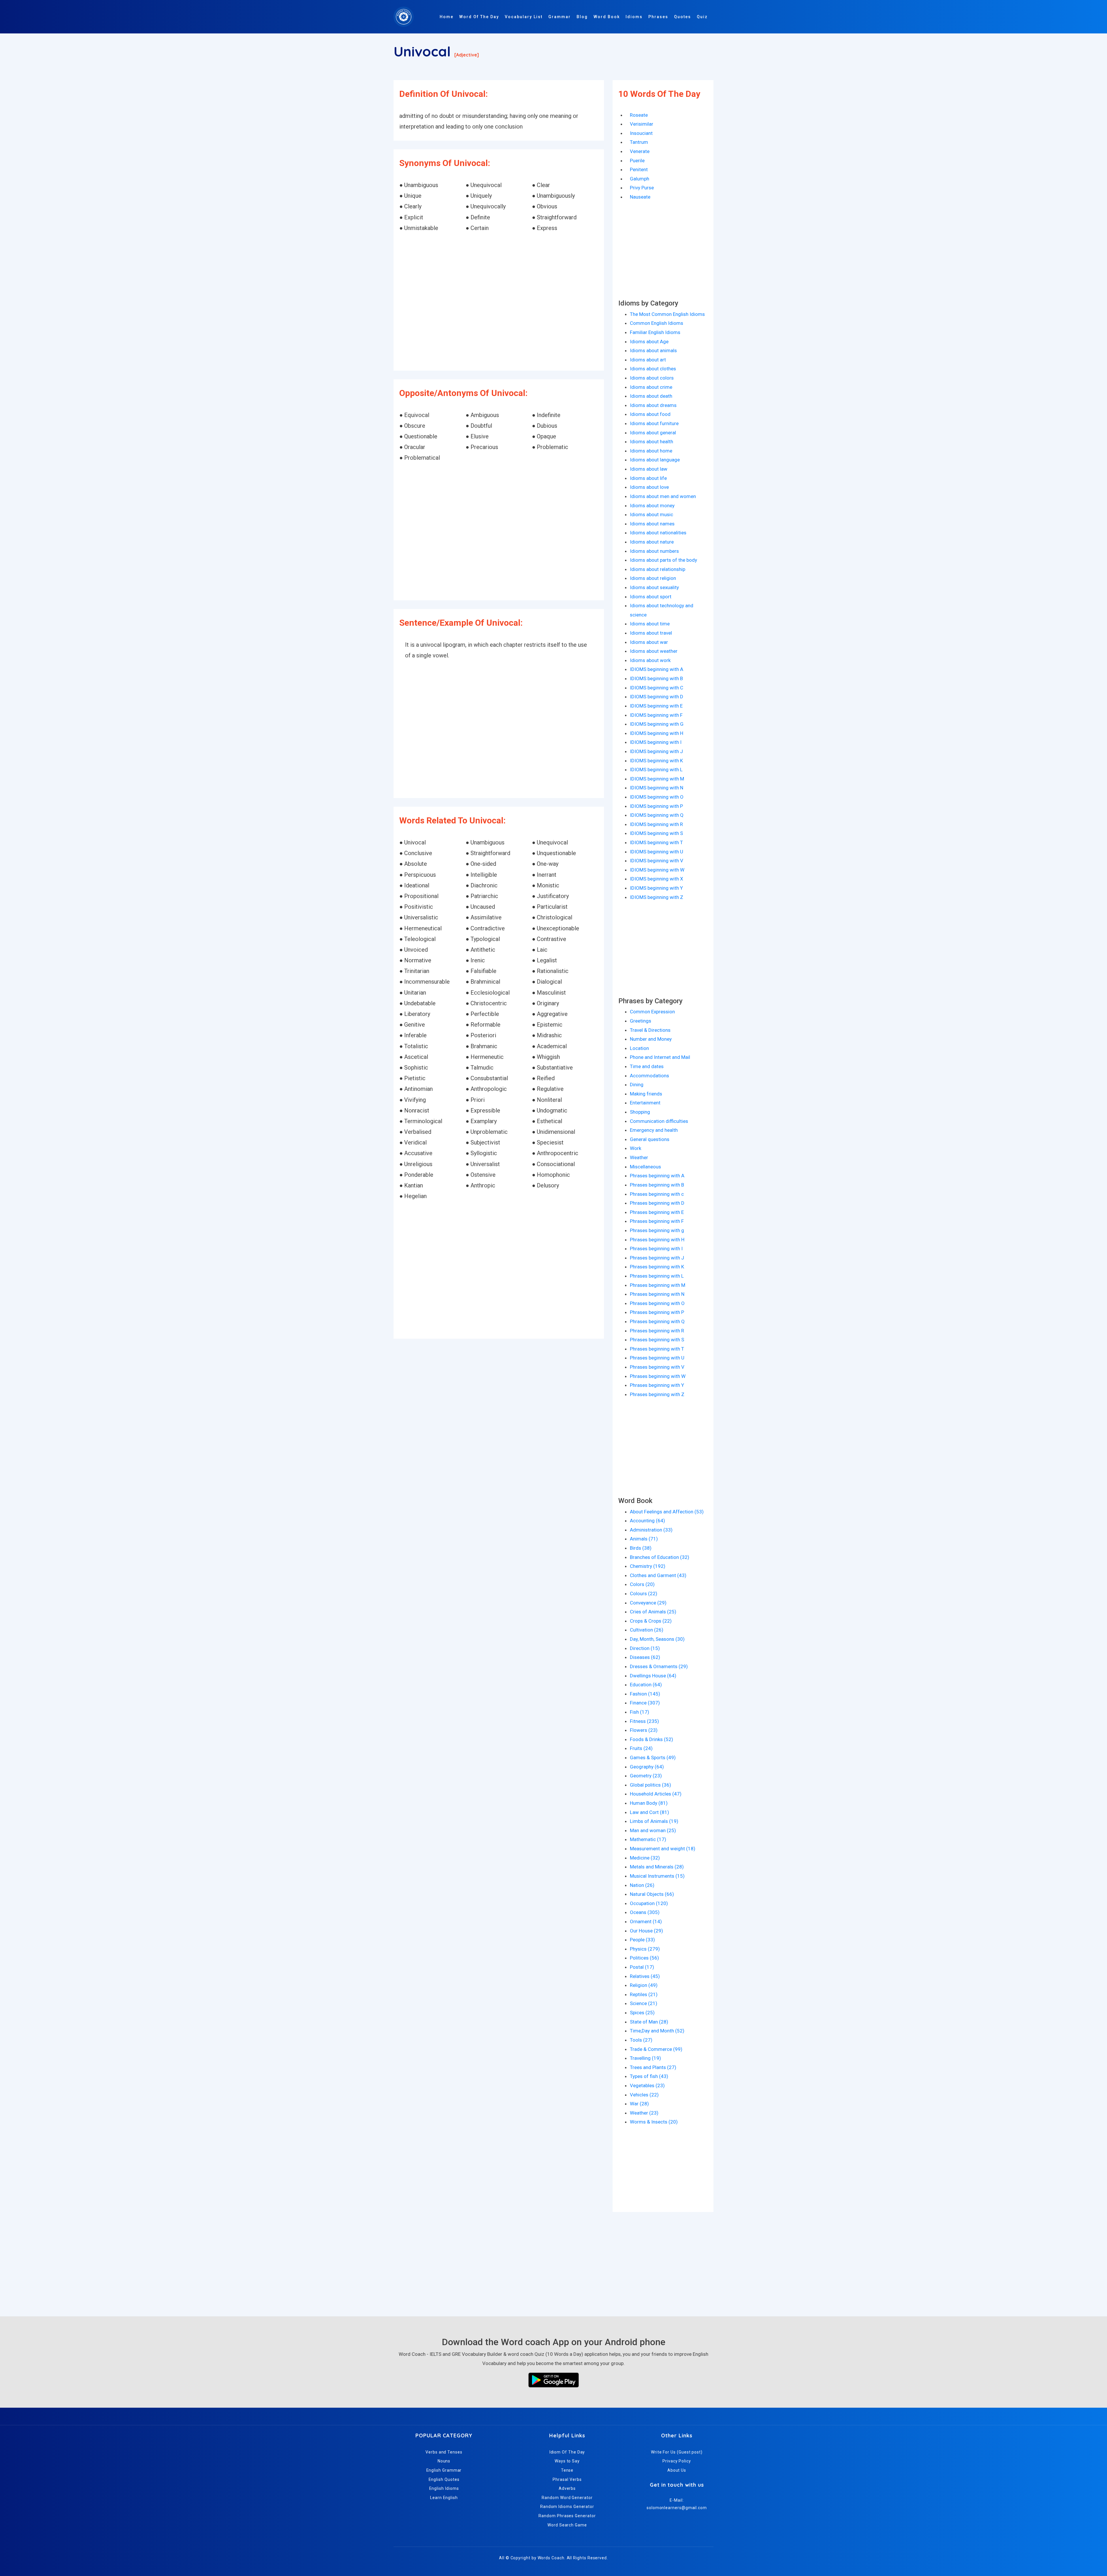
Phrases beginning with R (657, 1331)
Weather (639, 1157)
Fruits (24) (641, 1748)
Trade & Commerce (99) (656, 2049)
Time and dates (647, 1066)
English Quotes (444, 2479)
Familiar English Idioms (655, 332)
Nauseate (640, 197)
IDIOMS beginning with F (656, 715)
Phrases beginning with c (657, 1194)
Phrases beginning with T (657, 1349)
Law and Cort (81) (649, 1812)
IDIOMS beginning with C (657, 688)
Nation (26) (642, 1885)
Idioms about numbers (654, 551)
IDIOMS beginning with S (656, 833)
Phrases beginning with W (658, 1376)
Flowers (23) (644, 1730)
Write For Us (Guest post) (677, 2452)
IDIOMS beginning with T (656, 842)
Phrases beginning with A (657, 1176)
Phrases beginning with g (657, 1230)
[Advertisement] (499, 302)
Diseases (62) (645, 1657)
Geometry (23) (646, 1776)
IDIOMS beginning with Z (657, 897)
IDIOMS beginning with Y (656, 888)
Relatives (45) (645, 1976)
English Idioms (444, 2488)
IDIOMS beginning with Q (657, 815)
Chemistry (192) (648, 1566)
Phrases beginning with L (657, 1276)
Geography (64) (647, 1767)
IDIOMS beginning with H (657, 733)
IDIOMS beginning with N (657, 788)
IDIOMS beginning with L (656, 770)
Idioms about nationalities (658, 533)
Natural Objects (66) (652, 1894)
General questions (650, 1139)
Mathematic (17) (648, 1839)
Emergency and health (654, 1130)
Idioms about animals (653, 350)
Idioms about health (652, 442)
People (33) (642, 1940)
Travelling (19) (645, 2058)
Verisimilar (642, 124)
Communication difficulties (659, 1121)
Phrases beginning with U (657, 1358)
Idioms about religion (653, 578)
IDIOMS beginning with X (657, 879)
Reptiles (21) (644, 1994)
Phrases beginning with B (657, 1185)
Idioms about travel (651, 633)
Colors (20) (642, 1584)
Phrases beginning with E (657, 1212)
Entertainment (645, 1103)
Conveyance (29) (648, 1603)
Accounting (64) (647, 1521)
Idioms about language (655, 460)
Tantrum (639, 142)
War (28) (639, 2104)
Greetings (641, 1021)
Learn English (444, 2498)
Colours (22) (644, 1594)
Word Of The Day (479, 17)
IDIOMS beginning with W (657, 870)
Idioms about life (648, 478)
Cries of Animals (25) (653, 1612)
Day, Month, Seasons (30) (657, 1639)
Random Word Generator (567, 2498)
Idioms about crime (651, 387)
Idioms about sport (651, 597)
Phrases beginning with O (657, 1303)
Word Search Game (567, 2525)
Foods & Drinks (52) (652, 1739)
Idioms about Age (649, 342)
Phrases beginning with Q (657, 1321)
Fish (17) (640, 1712)
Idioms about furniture (654, 423)
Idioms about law (649, 469)
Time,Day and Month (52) (657, 2031)
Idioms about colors (652, 378)
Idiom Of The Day (567, 2452)
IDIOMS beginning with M (657, 779)
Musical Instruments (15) (657, 1876)
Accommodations (649, 1076)
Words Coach (551, 2558)
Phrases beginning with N (657, 1294)
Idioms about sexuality (654, 587)
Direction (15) (645, 1648)
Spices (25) (642, 2013)
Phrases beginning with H (657, 1240)
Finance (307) (645, 1703)
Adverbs (567, 2488)
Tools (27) (641, 2040)
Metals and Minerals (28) (657, 1867)
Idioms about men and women (663, 496)
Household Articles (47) (656, 1794)
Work (636, 1148)
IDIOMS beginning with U (657, 852)
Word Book (607, 17)
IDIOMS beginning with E (656, 706)
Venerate (640, 151)
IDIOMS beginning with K (656, 761)
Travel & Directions (650, 1030)
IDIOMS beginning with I (656, 742)
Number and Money (651, 1039)
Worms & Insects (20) (654, 2122)
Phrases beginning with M (658, 1285)
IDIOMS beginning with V (657, 861)
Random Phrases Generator (567, 2516)
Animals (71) (644, 1539)
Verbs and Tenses (444, 2452)
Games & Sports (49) (653, 1757)
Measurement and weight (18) (663, 1849)
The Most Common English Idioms (667, 314)
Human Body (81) (649, 1803)
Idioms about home (651, 451)
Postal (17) (642, 1967)
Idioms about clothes (653, 369)
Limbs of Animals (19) (654, 1821)
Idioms (634, 17)
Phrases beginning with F (657, 1221)
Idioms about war (649, 642)
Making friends (646, 1094)
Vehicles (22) (644, 2095)
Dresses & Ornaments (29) (659, 1666)
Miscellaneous (645, 1167)
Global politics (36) (651, 1785)
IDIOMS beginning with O (657, 797)
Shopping (640, 1112)
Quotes (683, 17)
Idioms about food (650, 414)
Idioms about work (650, 660)
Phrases (658, 17)
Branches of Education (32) (660, 1557)
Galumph (640, 179)
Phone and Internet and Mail (660, 1057)
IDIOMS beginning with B (656, 678)
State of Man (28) (649, 2022)
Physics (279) (645, 1949)
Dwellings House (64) (653, 1676)
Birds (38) (641, 1548)
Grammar (560, 17)
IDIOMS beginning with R (656, 824)
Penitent (639, 169)
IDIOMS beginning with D (657, 697)
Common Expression (652, 1012)
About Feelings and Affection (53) (667, 1512)
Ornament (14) (646, 1921)
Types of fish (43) (649, 2076)
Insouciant (641, 133)
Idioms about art (648, 360)
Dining (637, 1085)
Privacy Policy (677, 2461)
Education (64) (646, 1685)
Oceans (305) (645, 1912)
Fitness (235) (644, 1721)
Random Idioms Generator (567, 2507)
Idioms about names (652, 524)
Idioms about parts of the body (663, 560)
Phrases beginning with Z (657, 1394)
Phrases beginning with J (657, 1258)
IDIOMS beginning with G (657, 724)
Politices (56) (644, 1958)
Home (447, 17)
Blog (582, 17)
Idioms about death (651, 396)
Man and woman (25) (653, 1830)
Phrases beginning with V (657, 1367)
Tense (567, 2470)
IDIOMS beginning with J (656, 751)
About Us (677, 2470)
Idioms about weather (654, 651)
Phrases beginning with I (656, 1249)
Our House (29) (646, 1931)
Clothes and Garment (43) (658, 1575)
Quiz (702, 17)
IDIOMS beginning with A (657, 669)
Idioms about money (652, 506)
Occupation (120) (649, 1903)
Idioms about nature (652, 542)
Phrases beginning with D (657, 1203)
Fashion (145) (645, 1694)
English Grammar (444, 2470)
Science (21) (644, 2003)
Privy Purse (642, 188)
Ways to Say (567, 2461)
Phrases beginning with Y (657, 1385)
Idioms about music (652, 514)
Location (639, 1048)
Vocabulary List (524, 17)
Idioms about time (650, 624)
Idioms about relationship (658, 569)
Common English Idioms (657, 323)
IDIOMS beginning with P (656, 806)
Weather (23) (644, 2113)
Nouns (444, 2461)
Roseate (639, 115)
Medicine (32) (645, 1858)
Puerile (637, 161)
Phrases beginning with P (657, 1312)
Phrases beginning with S (657, 1340)
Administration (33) (651, 1530)
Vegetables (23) (647, 2085)
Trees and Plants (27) (653, 2067)
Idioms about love (649, 487)
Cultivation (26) (647, 1630)
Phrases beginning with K (657, 1267)
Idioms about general (653, 433)
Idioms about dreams (653, 405)
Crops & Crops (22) (651, 1621)
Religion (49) (644, 1985)
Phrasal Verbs (567, 2479)
